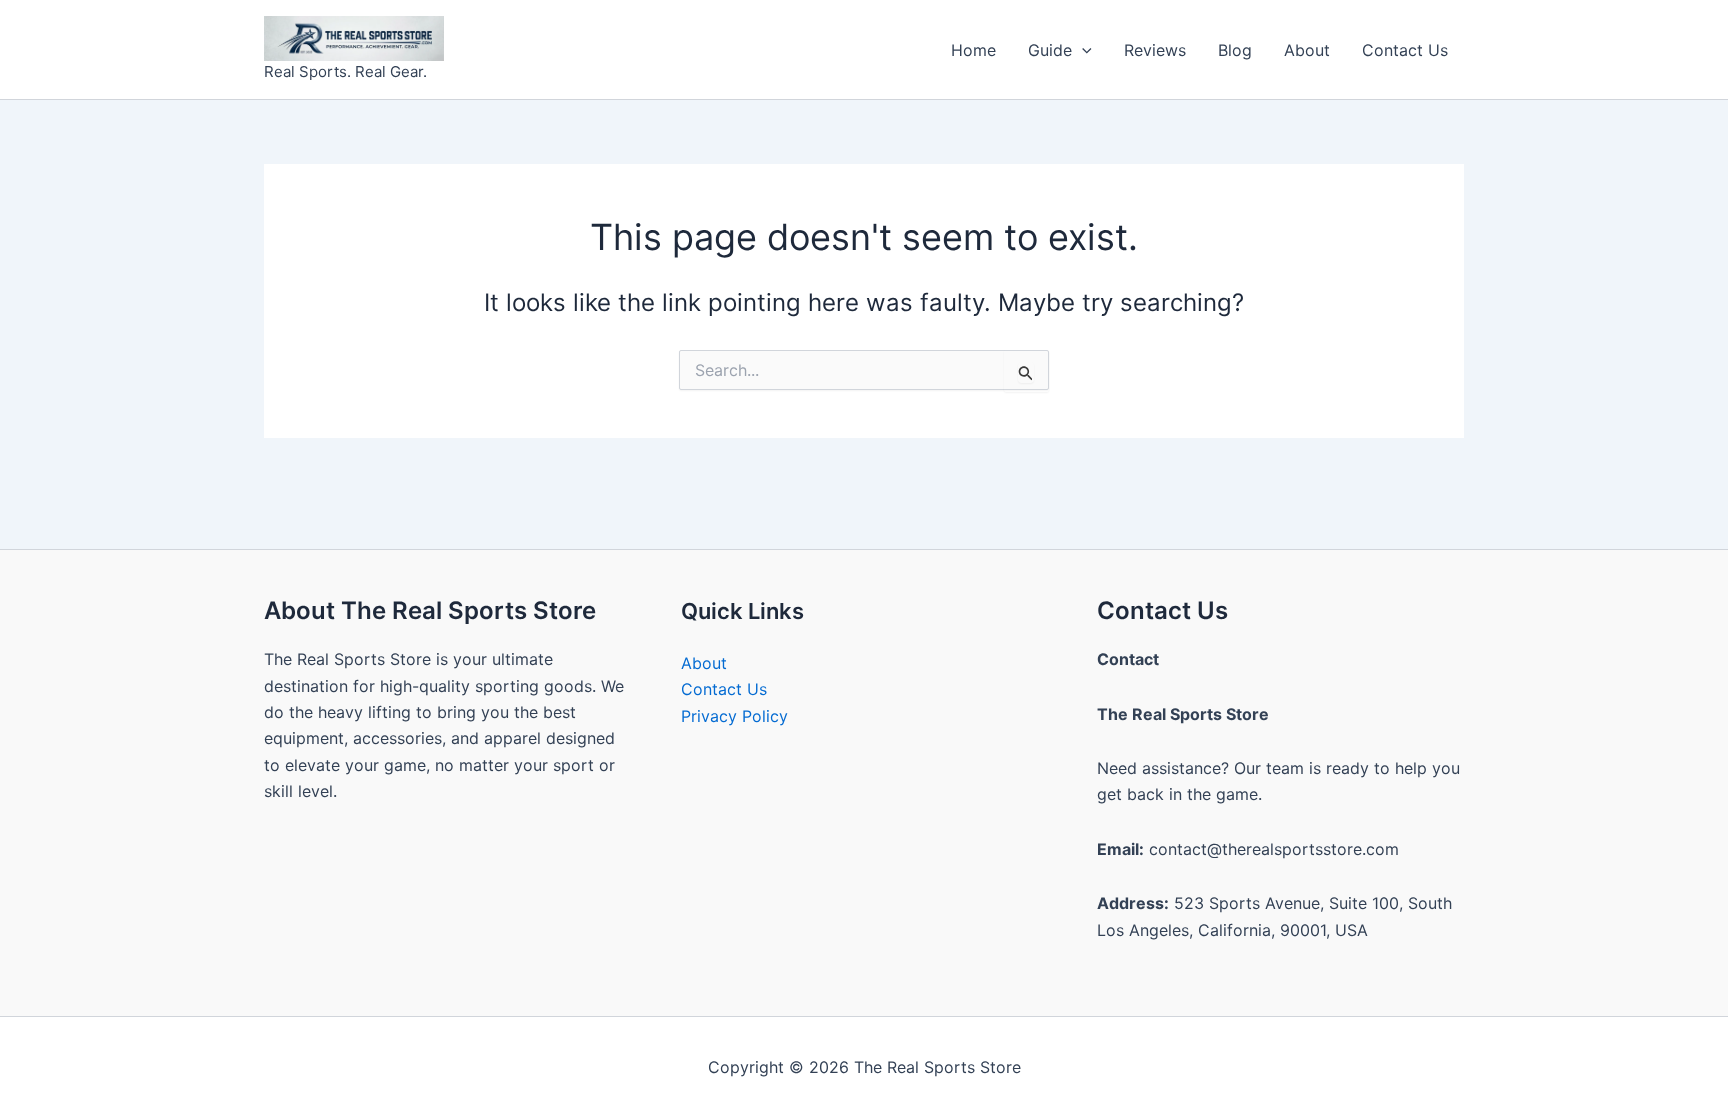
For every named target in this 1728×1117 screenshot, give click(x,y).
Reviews (1155, 50)
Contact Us (1405, 50)
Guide (1050, 50)
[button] (1082, 50)
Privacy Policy (734, 716)
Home (973, 50)
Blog (1235, 50)
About (1307, 50)
